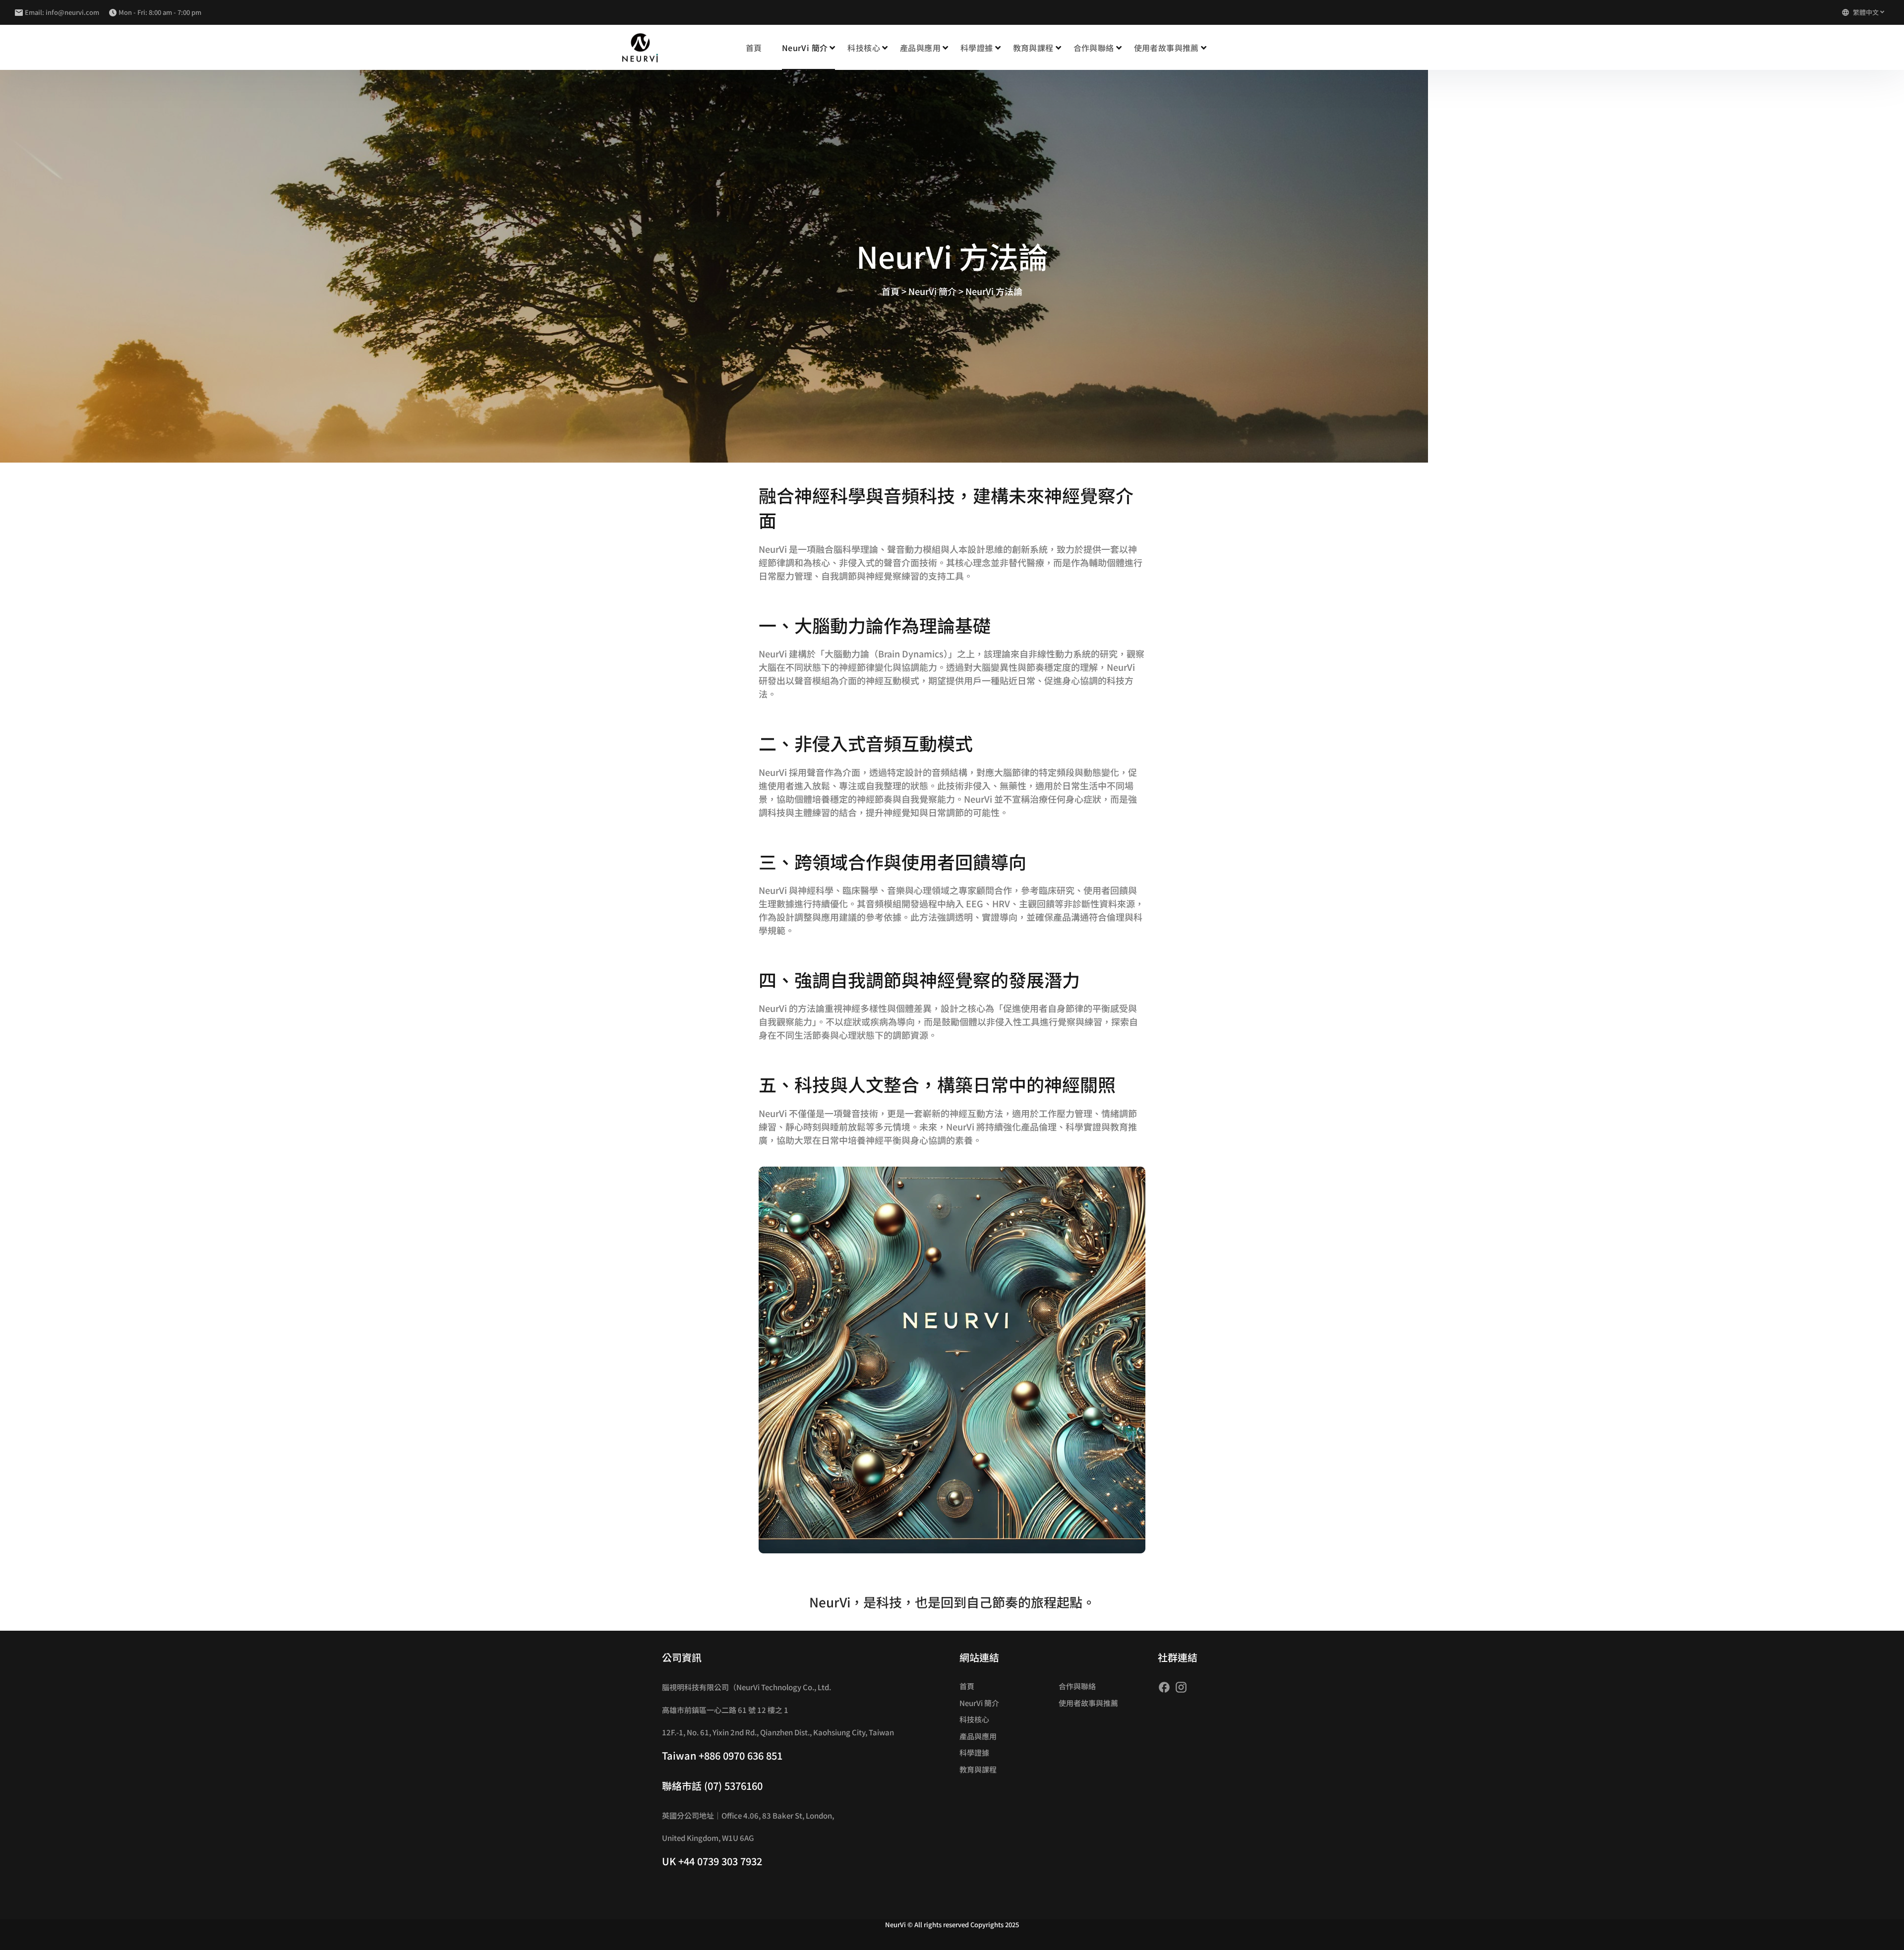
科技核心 (974, 1719)
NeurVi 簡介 (979, 1703)
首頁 (754, 48)
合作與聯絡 (1094, 48)
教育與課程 (1033, 48)
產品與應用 (978, 1736)
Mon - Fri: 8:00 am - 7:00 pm (160, 12)
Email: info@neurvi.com (62, 12)
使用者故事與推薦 (1166, 48)
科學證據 (977, 48)
